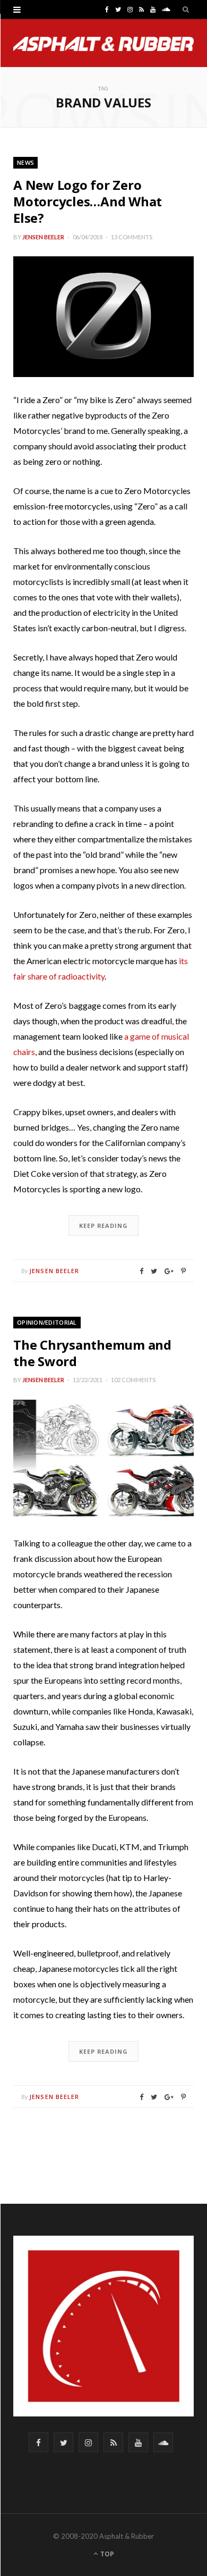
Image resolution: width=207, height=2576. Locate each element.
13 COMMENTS (132, 237)
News (25, 162)
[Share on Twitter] (154, 1271)
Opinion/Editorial (47, 1322)
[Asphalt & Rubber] (103, 44)
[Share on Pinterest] (183, 1271)
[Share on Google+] (169, 1271)
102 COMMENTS (133, 1380)
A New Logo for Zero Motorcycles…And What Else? (88, 201)
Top (106, 2554)
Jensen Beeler (43, 237)
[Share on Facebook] (141, 1271)
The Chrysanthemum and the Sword (92, 1353)
